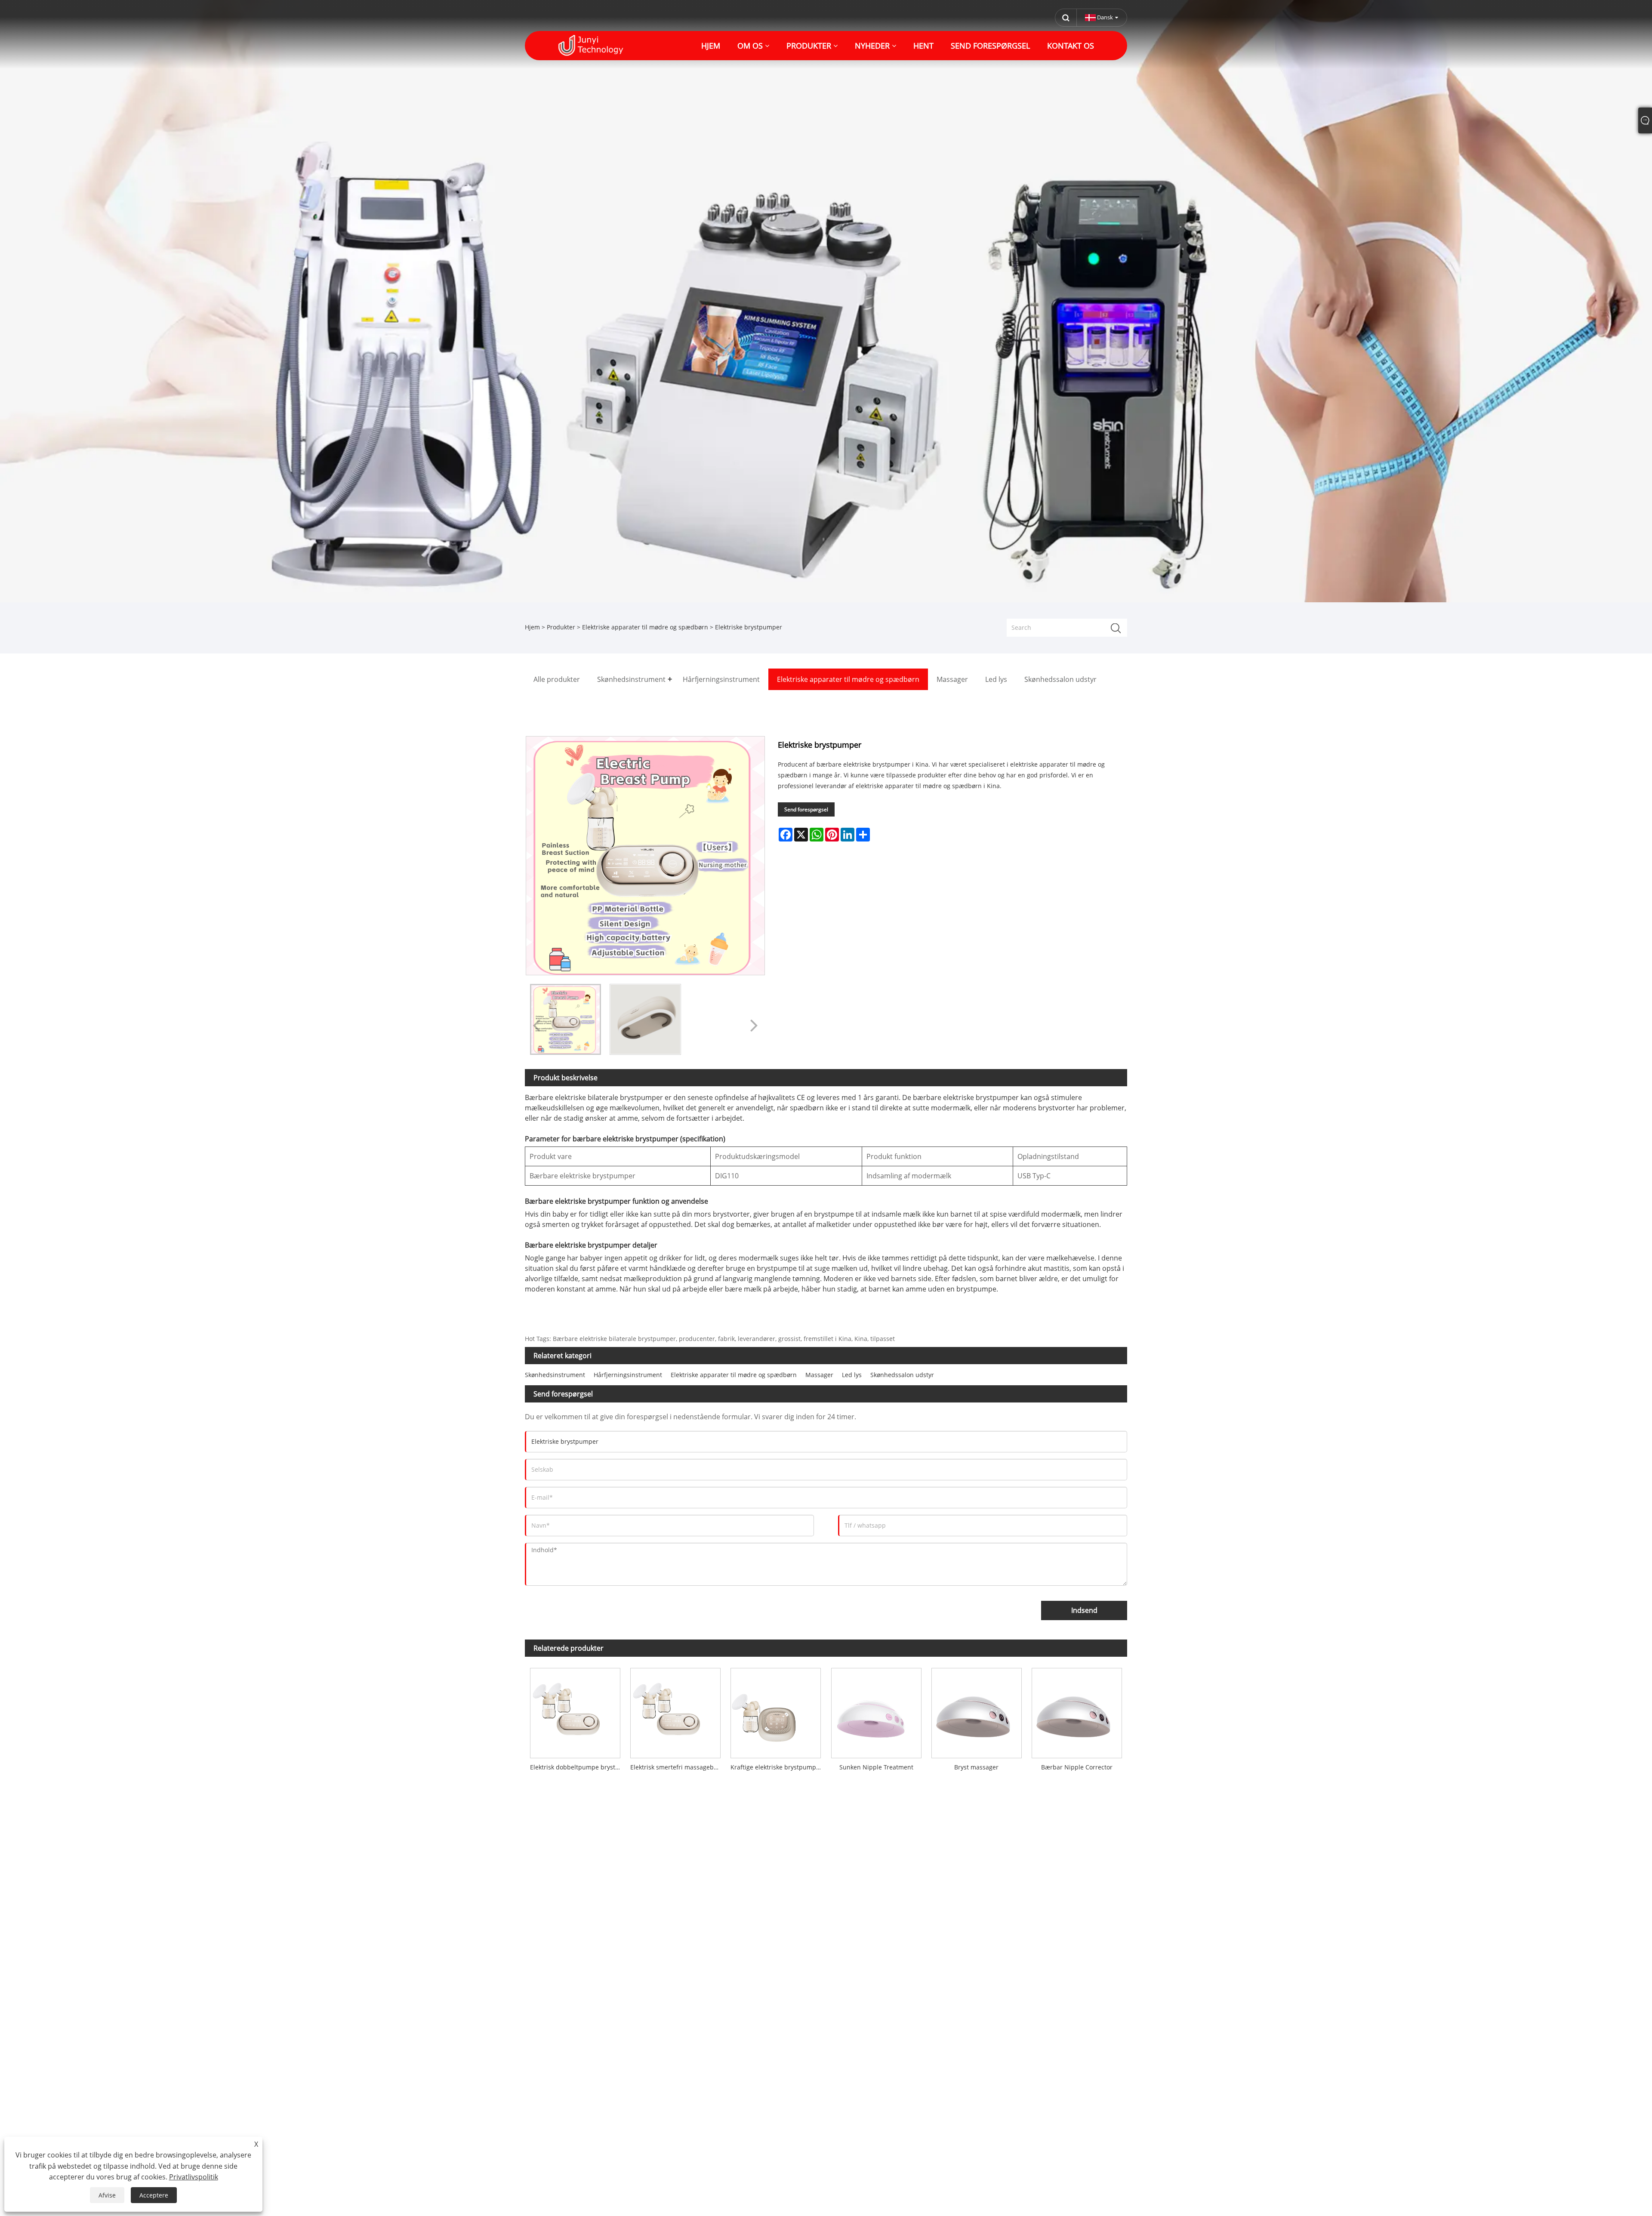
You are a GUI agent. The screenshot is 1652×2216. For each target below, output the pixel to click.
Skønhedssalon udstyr (902, 1375)
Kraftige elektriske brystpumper (776, 1767)
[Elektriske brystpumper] (566, 1019)
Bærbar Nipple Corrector (1077, 1767)
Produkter (561, 627)
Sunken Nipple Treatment (876, 1767)
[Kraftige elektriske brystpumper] (776, 1711)
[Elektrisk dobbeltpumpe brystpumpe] (575, 1711)
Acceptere (154, 2195)
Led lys (852, 1375)
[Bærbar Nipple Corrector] (1077, 1711)
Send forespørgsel (806, 809)
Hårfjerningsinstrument (628, 1375)
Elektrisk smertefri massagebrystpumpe (678, 1767)
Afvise (107, 2195)
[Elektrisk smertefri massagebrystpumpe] (675, 1711)
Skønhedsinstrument (555, 1375)
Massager (819, 1375)
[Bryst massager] (976, 1711)
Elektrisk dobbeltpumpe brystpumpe (578, 1767)
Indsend (1084, 1610)
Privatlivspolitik (194, 2177)
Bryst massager (976, 1767)
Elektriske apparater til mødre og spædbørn (645, 627)
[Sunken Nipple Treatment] (876, 1711)
